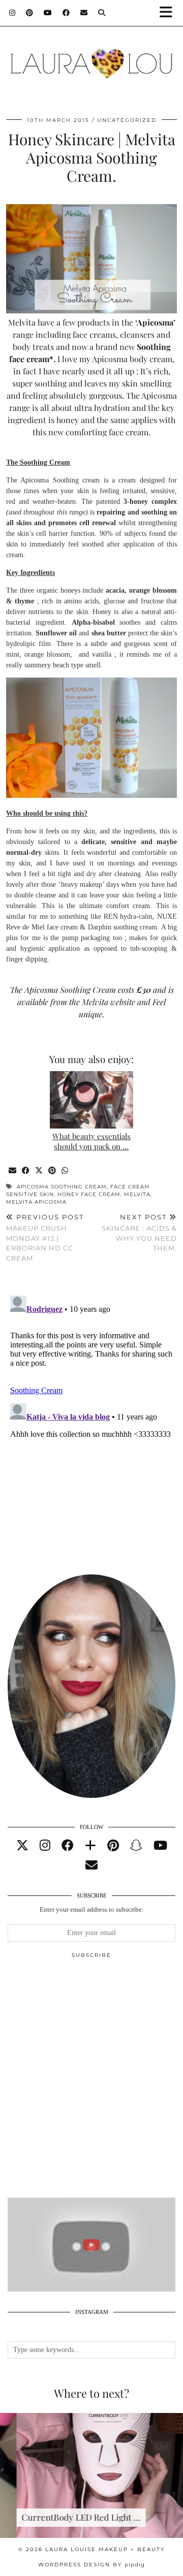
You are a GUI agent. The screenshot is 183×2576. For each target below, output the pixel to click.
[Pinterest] (30, 13)
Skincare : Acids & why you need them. (139, 1233)
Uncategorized (127, 120)
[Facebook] (66, 13)
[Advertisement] (91, 2082)
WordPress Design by (91, 2565)
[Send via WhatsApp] (65, 1171)
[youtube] (160, 1846)
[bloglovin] (90, 1846)
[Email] (84, 13)
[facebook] (68, 1846)
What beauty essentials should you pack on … (91, 1141)
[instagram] (45, 1846)
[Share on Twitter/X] (39, 1171)
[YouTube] (48, 13)
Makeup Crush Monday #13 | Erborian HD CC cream (45, 1237)
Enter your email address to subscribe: (92, 1909)
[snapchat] (136, 1846)
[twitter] (22, 1846)
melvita (137, 1194)
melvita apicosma (36, 1202)
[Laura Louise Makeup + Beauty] (91, 58)
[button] (169, 13)
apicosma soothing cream (62, 1187)
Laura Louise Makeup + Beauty (105, 2549)
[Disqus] (91, 1419)
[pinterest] (113, 1846)
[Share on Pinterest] (52, 1171)
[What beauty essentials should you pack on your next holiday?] (92, 1100)
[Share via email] (13, 1171)
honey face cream (89, 1194)
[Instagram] (12, 13)
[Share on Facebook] (26, 1171)
